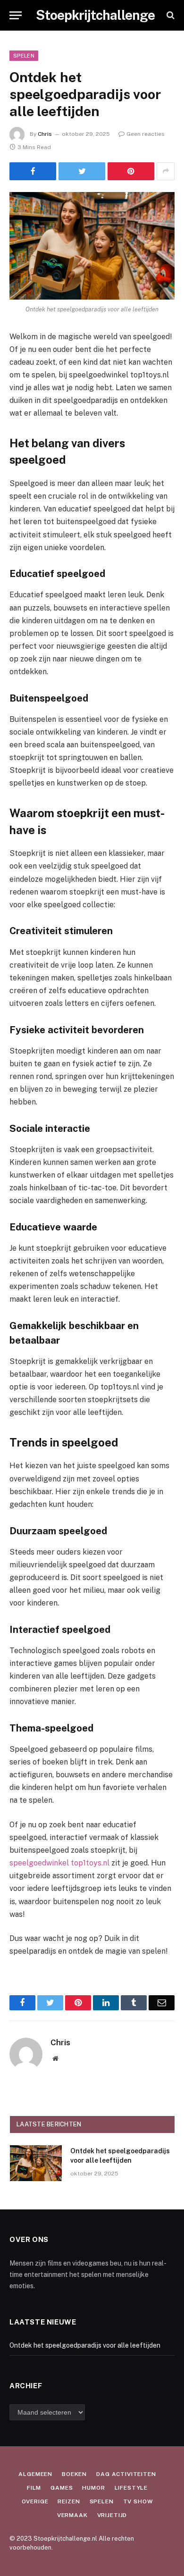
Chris (45, 134)
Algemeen (35, 2474)
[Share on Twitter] (82, 171)
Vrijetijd (112, 2515)
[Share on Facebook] (33, 171)
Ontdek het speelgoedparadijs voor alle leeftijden (85, 2345)
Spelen (24, 56)
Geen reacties (146, 134)
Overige (35, 2501)
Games (62, 2488)
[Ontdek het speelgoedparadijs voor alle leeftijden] (92, 246)
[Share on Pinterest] (131, 171)
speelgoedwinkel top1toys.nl (59, 1863)
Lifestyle (131, 2488)
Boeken (74, 2474)
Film (34, 2488)
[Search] (170, 15)
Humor (93, 2488)
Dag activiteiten (126, 2474)
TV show (138, 2501)
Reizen (69, 2501)
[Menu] (16, 15)
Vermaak (72, 2515)
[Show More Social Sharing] (166, 171)
